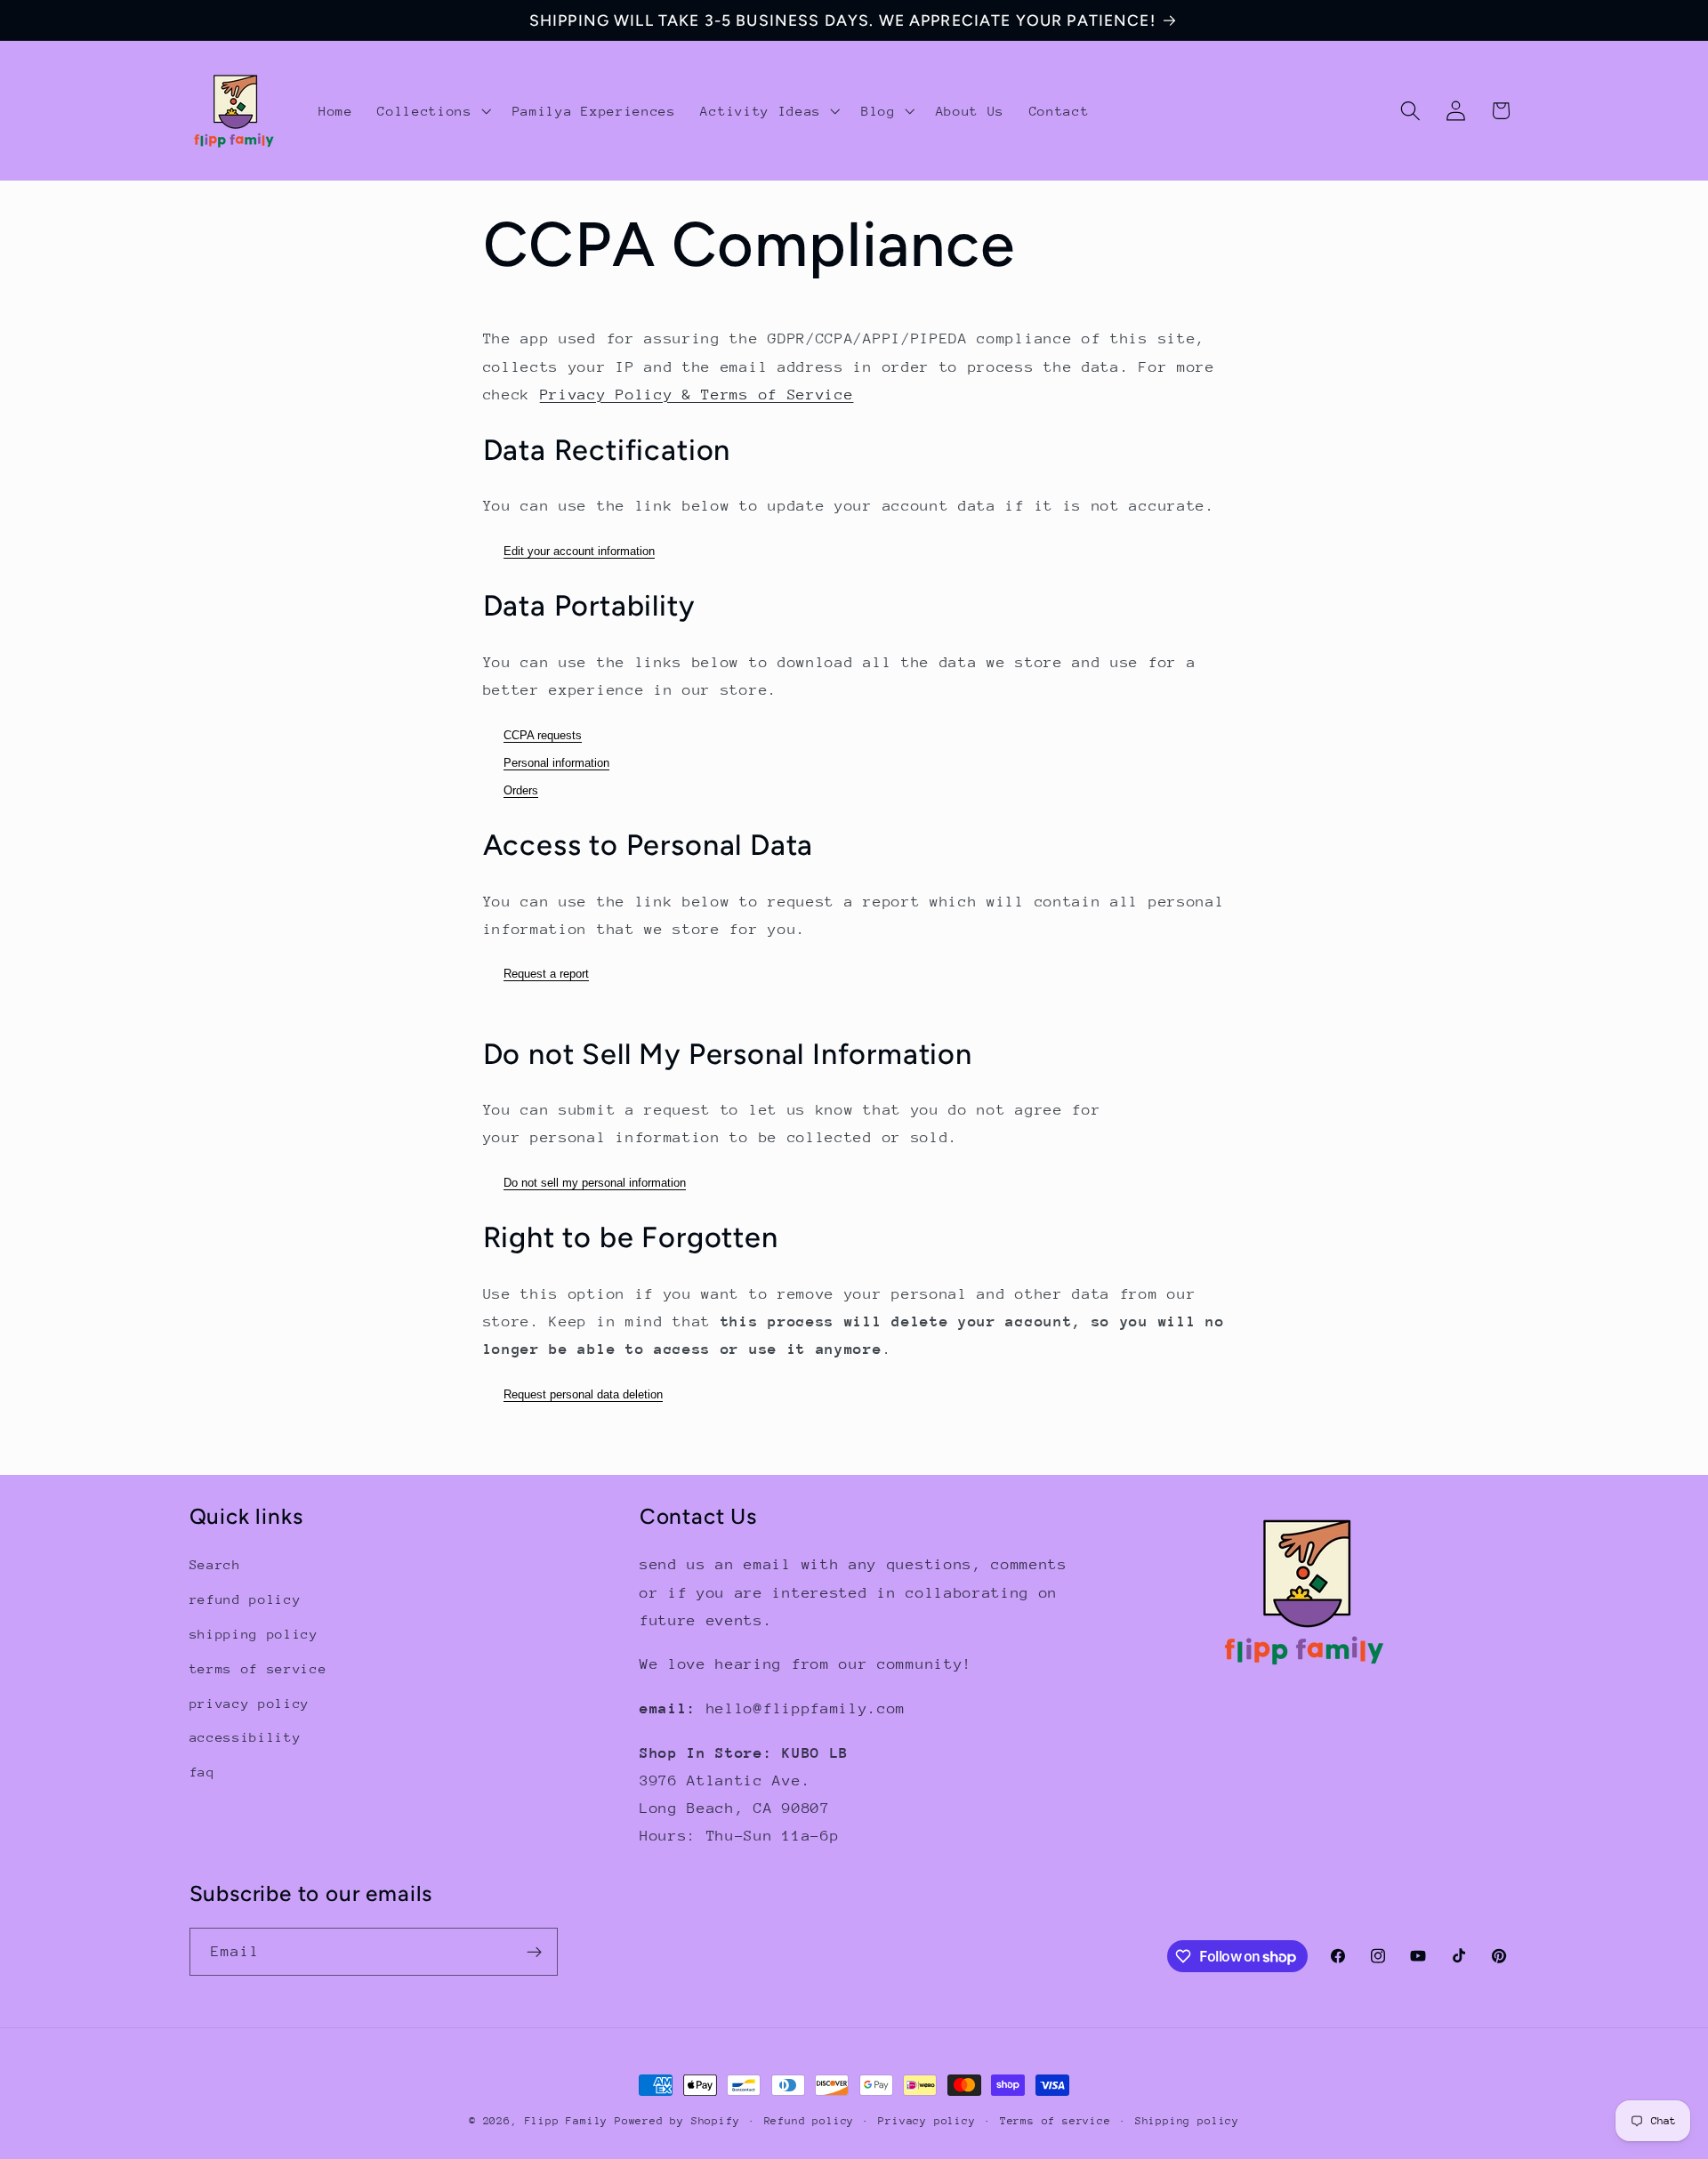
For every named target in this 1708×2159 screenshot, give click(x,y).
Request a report (546, 974)
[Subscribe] (534, 1953)
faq (202, 1772)
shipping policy (254, 1634)
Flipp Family (570, 2121)
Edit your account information (579, 551)
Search (215, 1565)
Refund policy (809, 2121)
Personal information (556, 763)
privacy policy (250, 1703)
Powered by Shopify (677, 2121)
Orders (521, 790)
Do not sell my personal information (595, 1183)
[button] (432, 111)
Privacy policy (927, 2121)
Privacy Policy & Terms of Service (697, 395)
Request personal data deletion (583, 1394)
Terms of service (1055, 2121)
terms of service (258, 1668)
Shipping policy (1187, 2121)
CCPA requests (543, 735)
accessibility (246, 1737)
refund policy (246, 1599)
